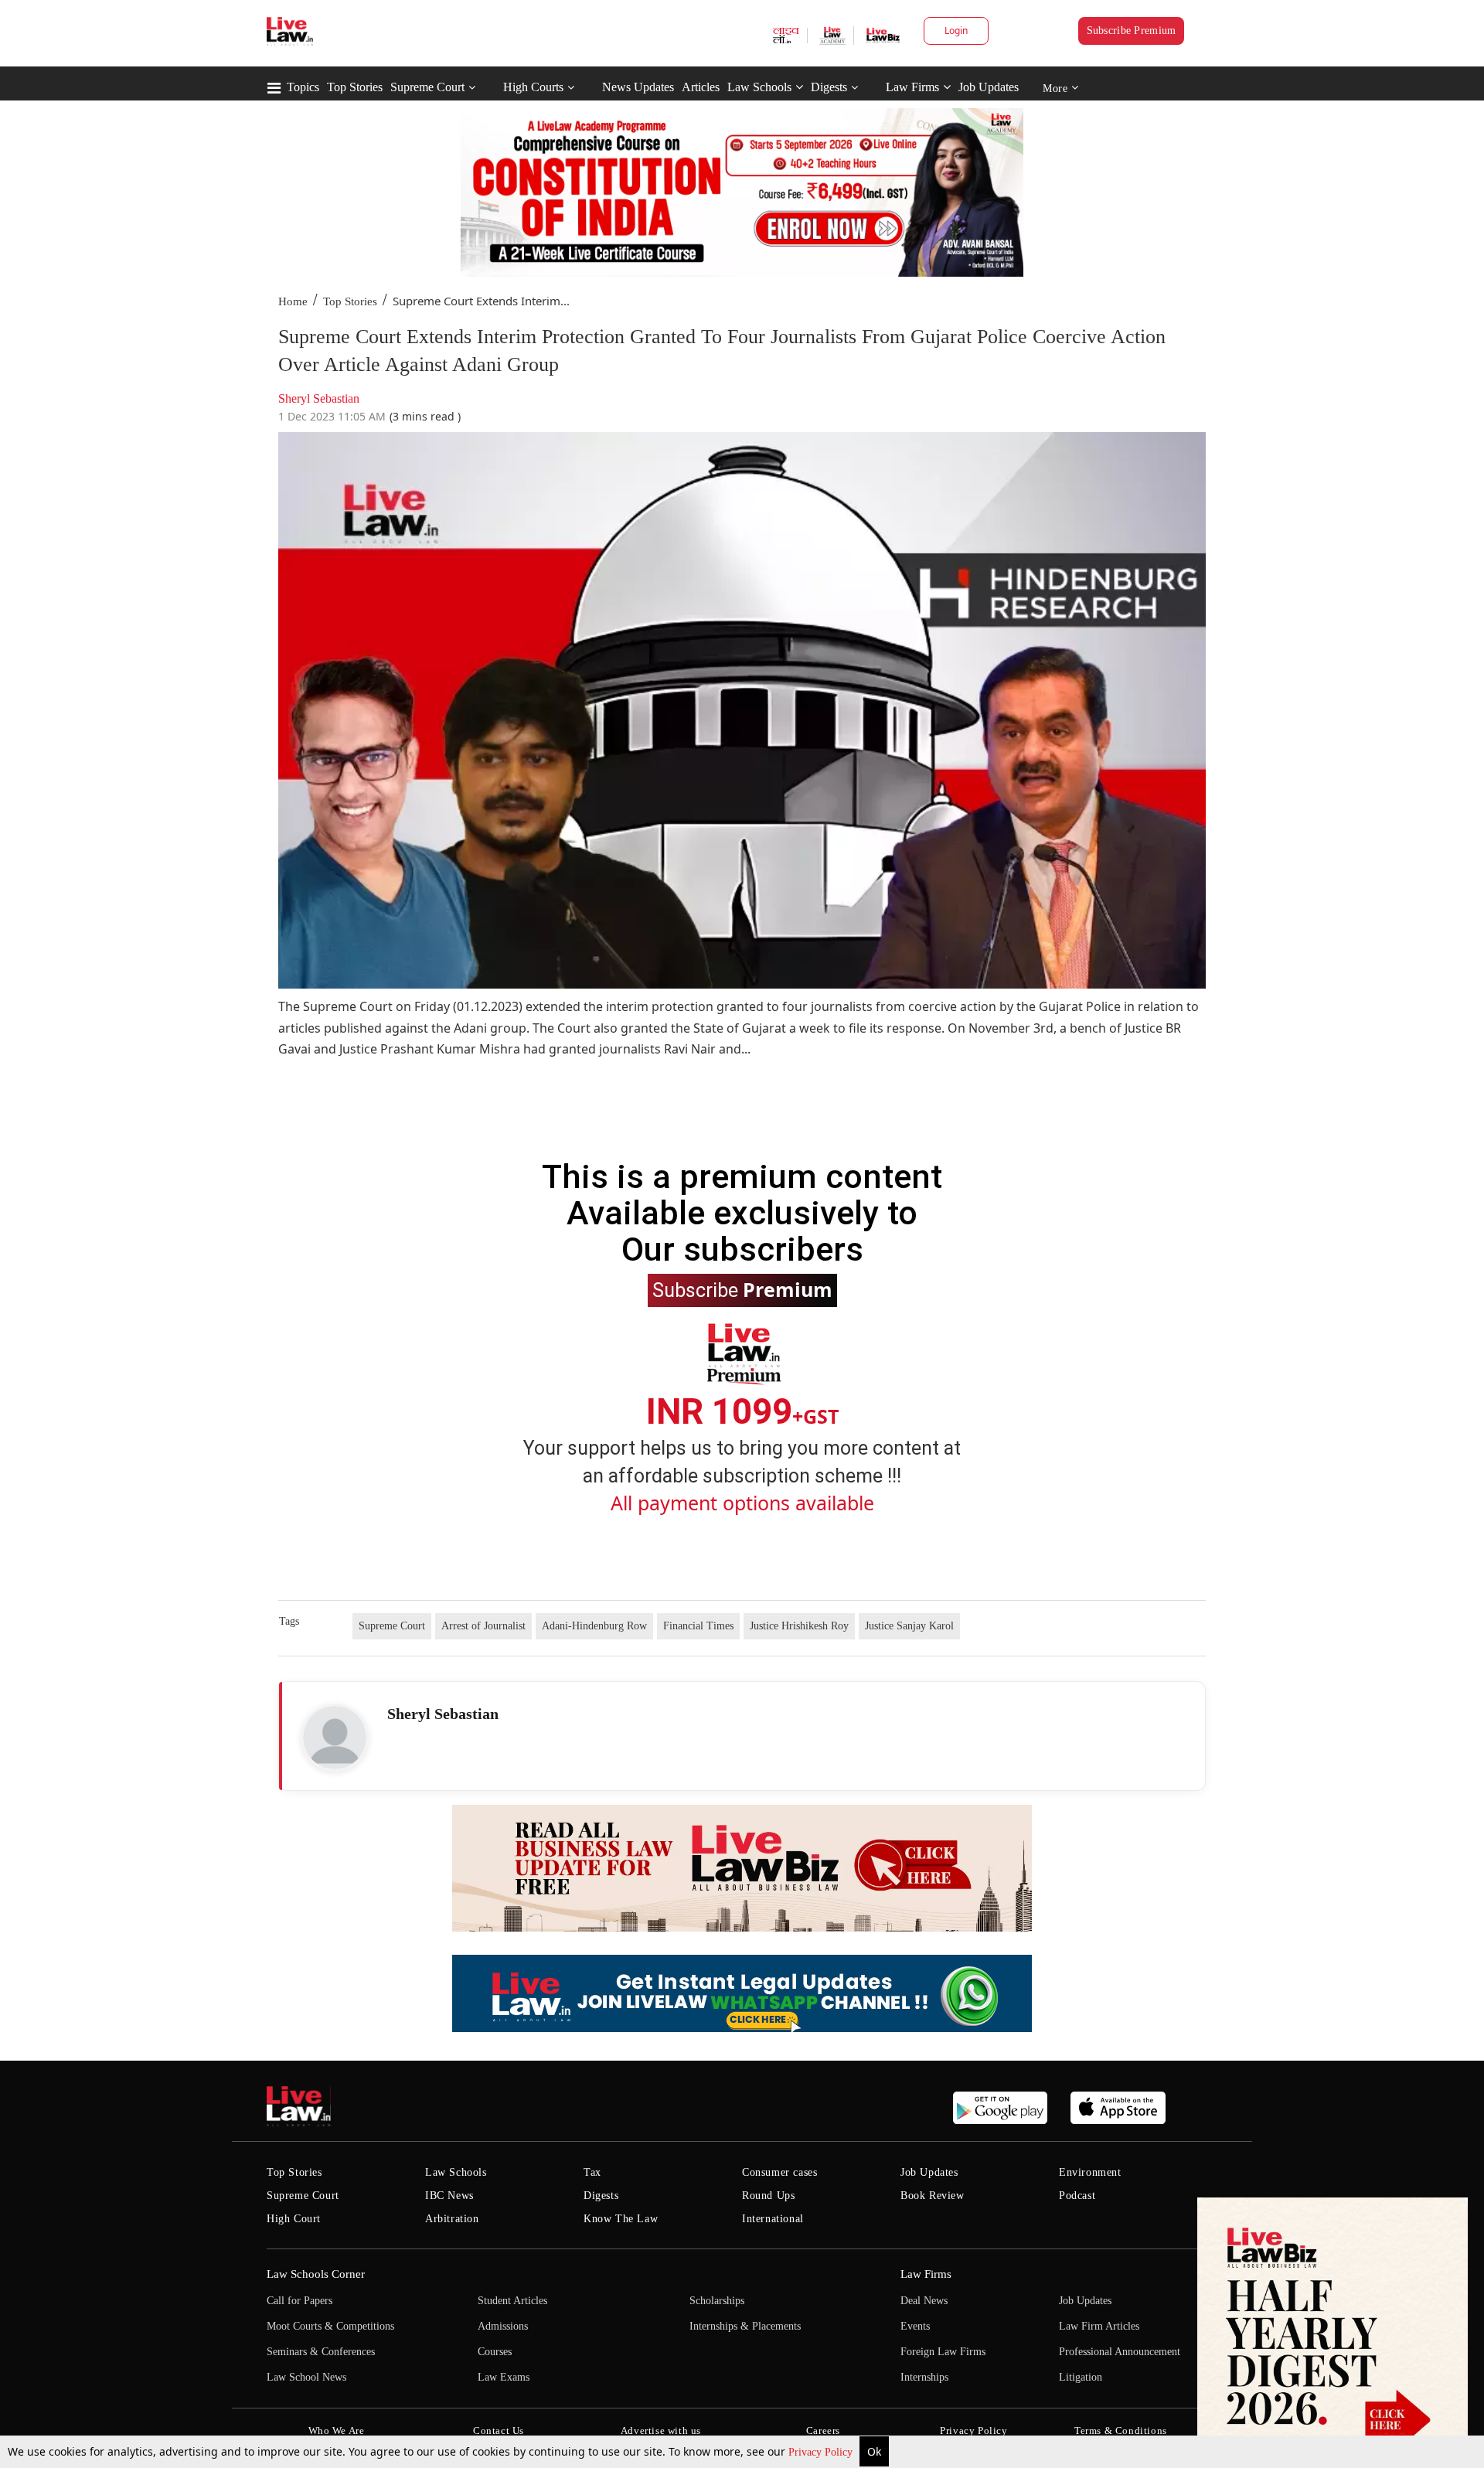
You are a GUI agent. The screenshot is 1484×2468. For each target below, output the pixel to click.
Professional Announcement (1120, 2352)
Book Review (933, 2196)
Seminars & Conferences (321, 2352)
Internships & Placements (745, 2326)
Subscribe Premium (1132, 31)
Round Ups (768, 2196)
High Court (294, 2219)
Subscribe (742, 1289)
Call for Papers (300, 2301)
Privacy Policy (822, 2452)
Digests (829, 87)
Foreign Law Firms (943, 2352)
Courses (495, 2352)
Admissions (503, 2326)
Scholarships (717, 2301)
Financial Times (698, 1626)
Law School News (306, 2377)
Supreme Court (427, 87)
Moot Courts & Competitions (330, 2326)
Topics (303, 87)
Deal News (924, 2301)
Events (915, 2326)
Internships (924, 2377)
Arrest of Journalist (483, 1626)
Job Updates (989, 87)
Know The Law (621, 2219)
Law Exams (504, 2377)
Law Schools (759, 87)
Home (293, 301)
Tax (592, 2172)
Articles (701, 87)
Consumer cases (779, 2172)
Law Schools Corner (316, 2274)
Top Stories (355, 87)
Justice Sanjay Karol (909, 1626)
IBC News (449, 2196)
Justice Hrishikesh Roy (799, 1626)
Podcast (1077, 2196)
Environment (1090, 2172)
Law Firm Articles (1099, 2326)
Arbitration (452, 2219)
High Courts (533, 87)
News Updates (638, 87)
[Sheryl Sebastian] (335, 1738)
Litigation (1081, 2377)
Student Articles (512, 2301)
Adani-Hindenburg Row (594, 1626)
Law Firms (912, 87)
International (773, 2219)
